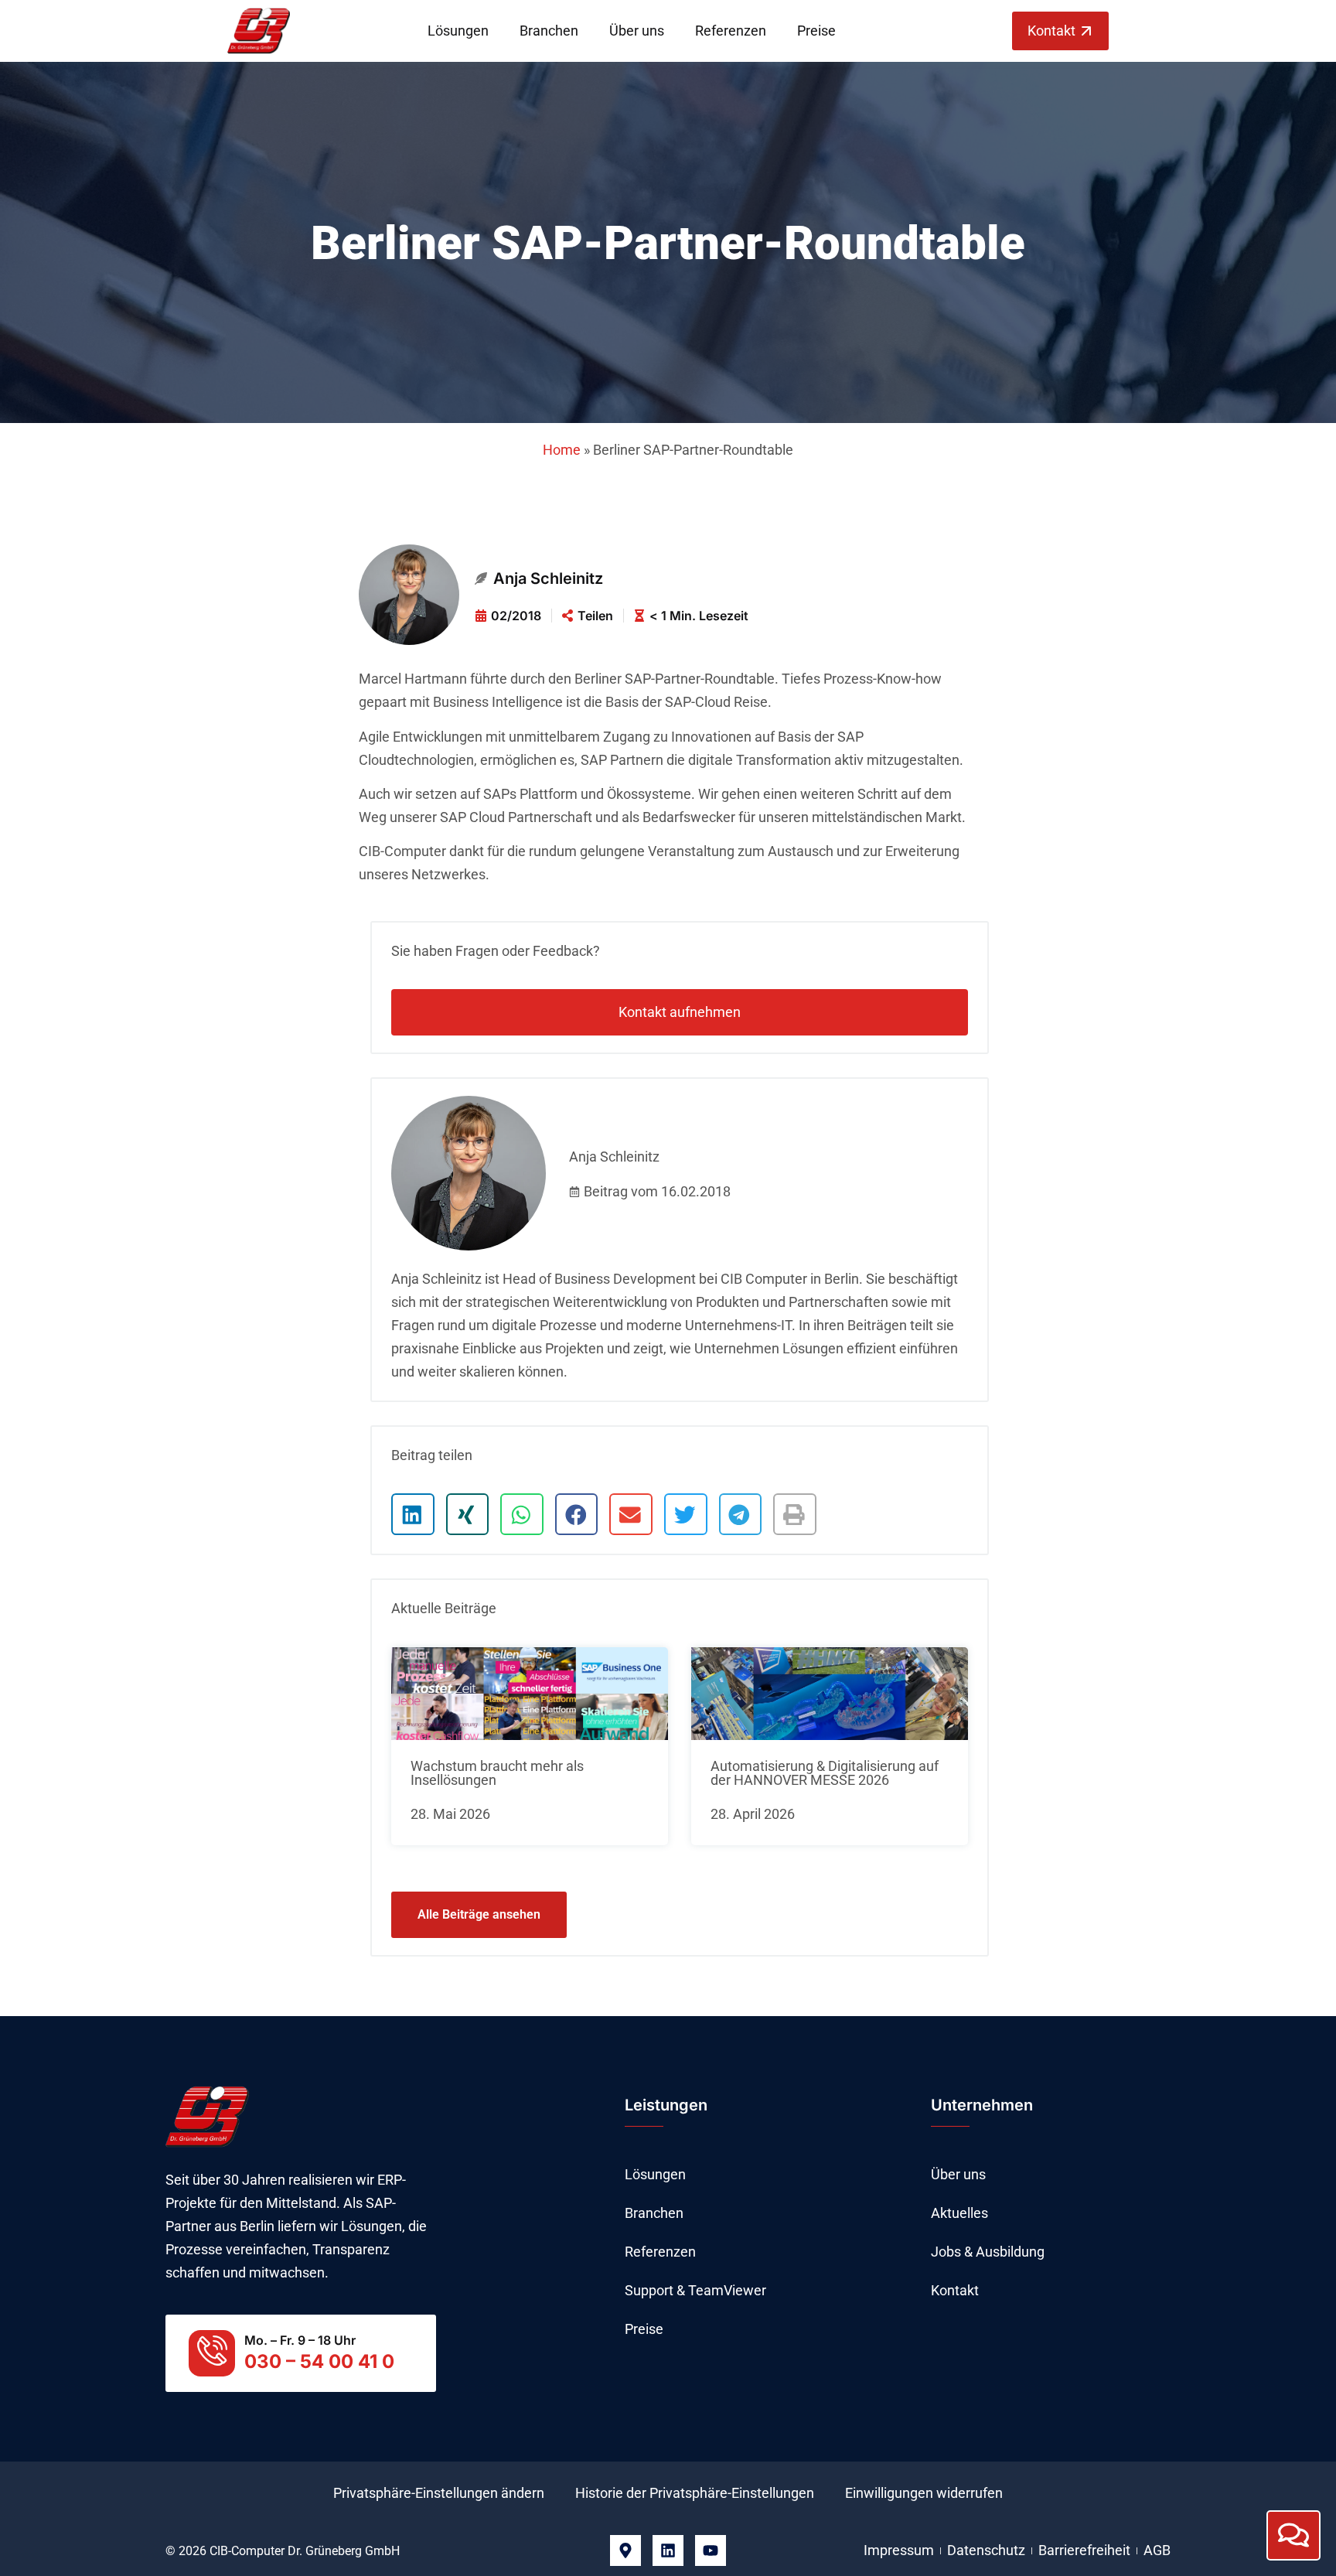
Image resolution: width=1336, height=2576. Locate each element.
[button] (413, 1514)
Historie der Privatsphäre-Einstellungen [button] (695, 2493)
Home (562, 450)
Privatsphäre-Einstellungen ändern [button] (439, 2493)
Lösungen (458, 31)
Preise (816, 31)
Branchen (549, 31)
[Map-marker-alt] (625, 2550)
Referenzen (731, 31)
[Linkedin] (668, 2550)
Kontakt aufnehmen (680, 1012)
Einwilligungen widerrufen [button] (924, 2493)
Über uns (637, 31)
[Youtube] (711, 2550)
